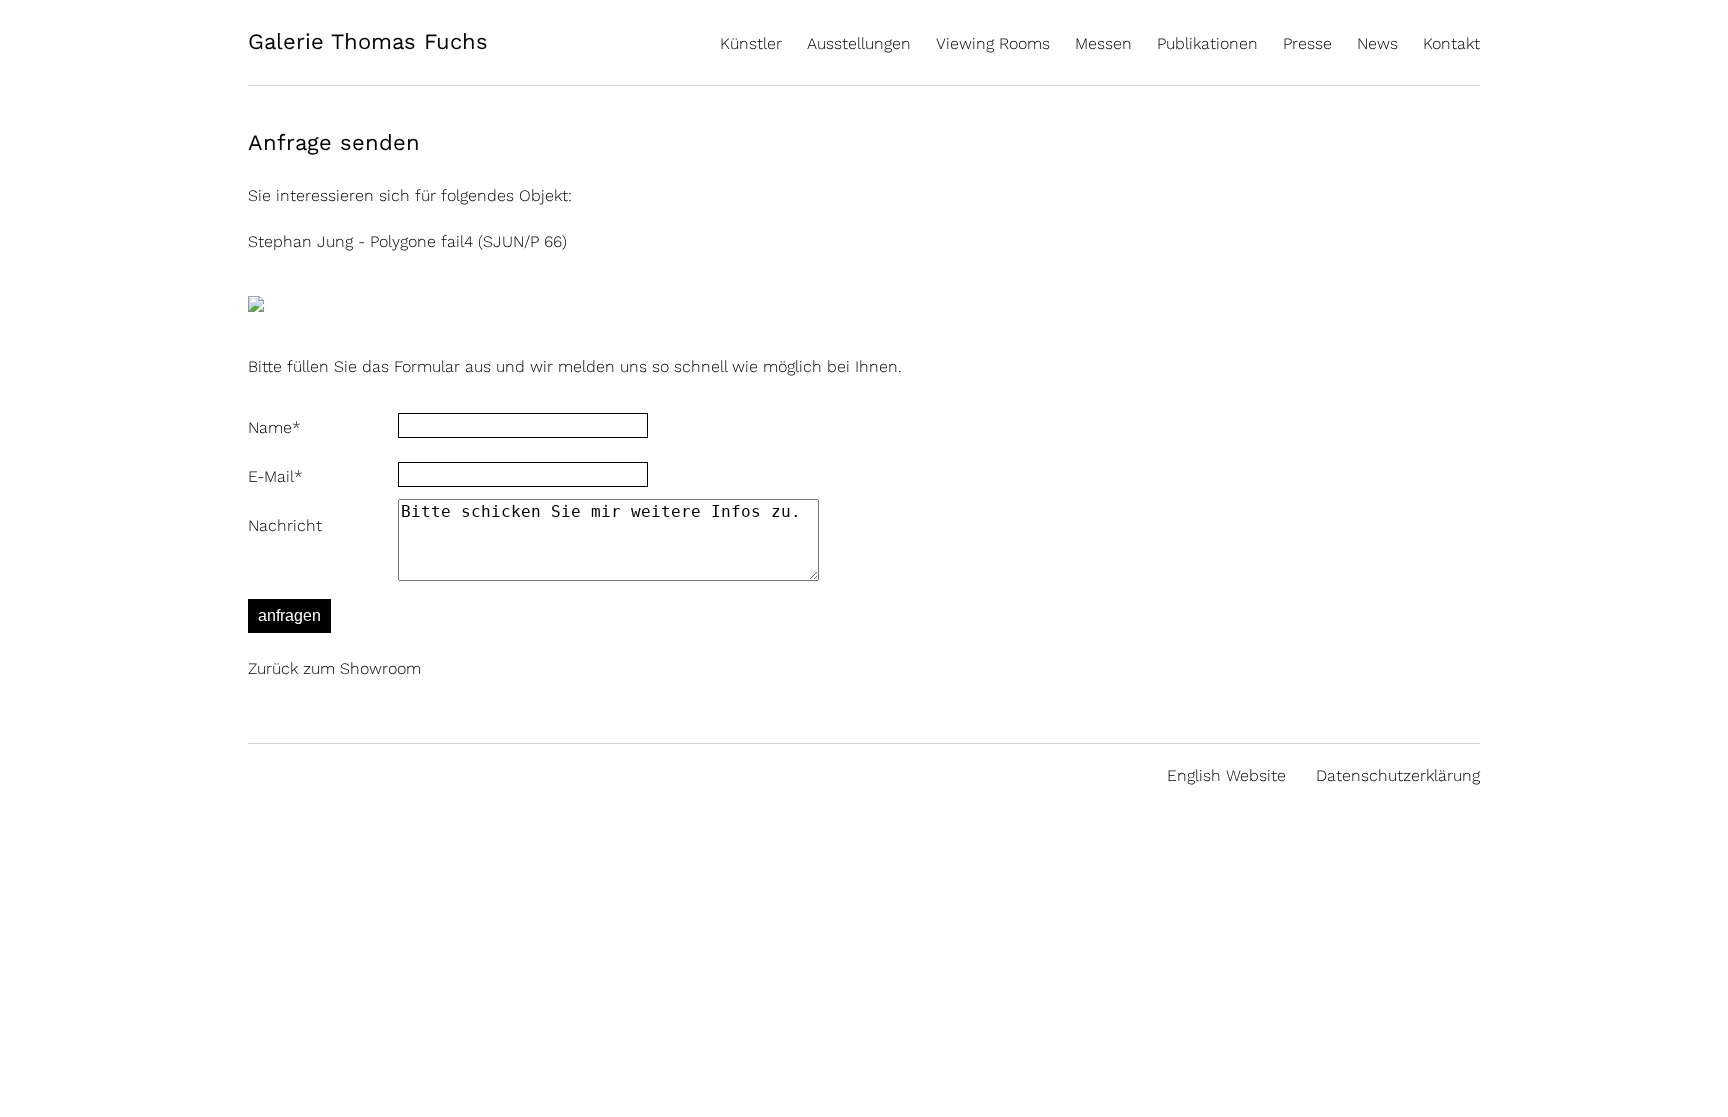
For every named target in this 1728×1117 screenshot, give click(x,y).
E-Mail (275, 476)
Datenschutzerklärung (1398, 775)
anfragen (289, 615)
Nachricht (285, 525)
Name (274, 427)
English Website (1226, 775)
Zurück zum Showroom (334, 668)
